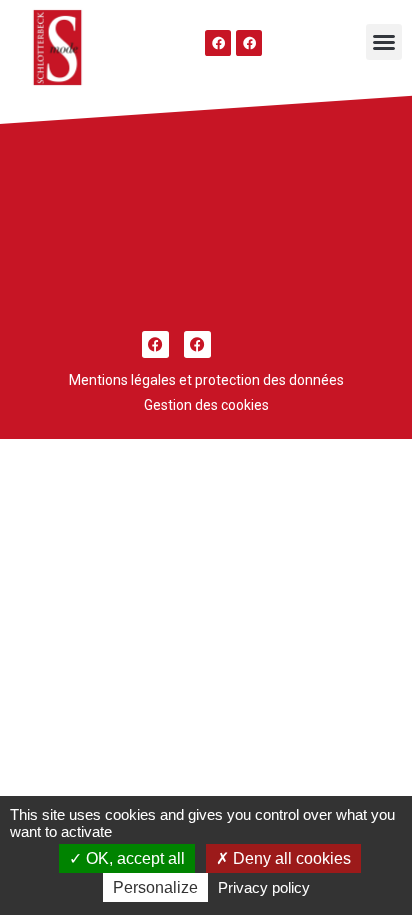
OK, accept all (133, 858)
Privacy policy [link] (264, 887)
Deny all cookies (290, 858)
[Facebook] (218, 43)
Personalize (155, 887)
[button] (384, 42)
